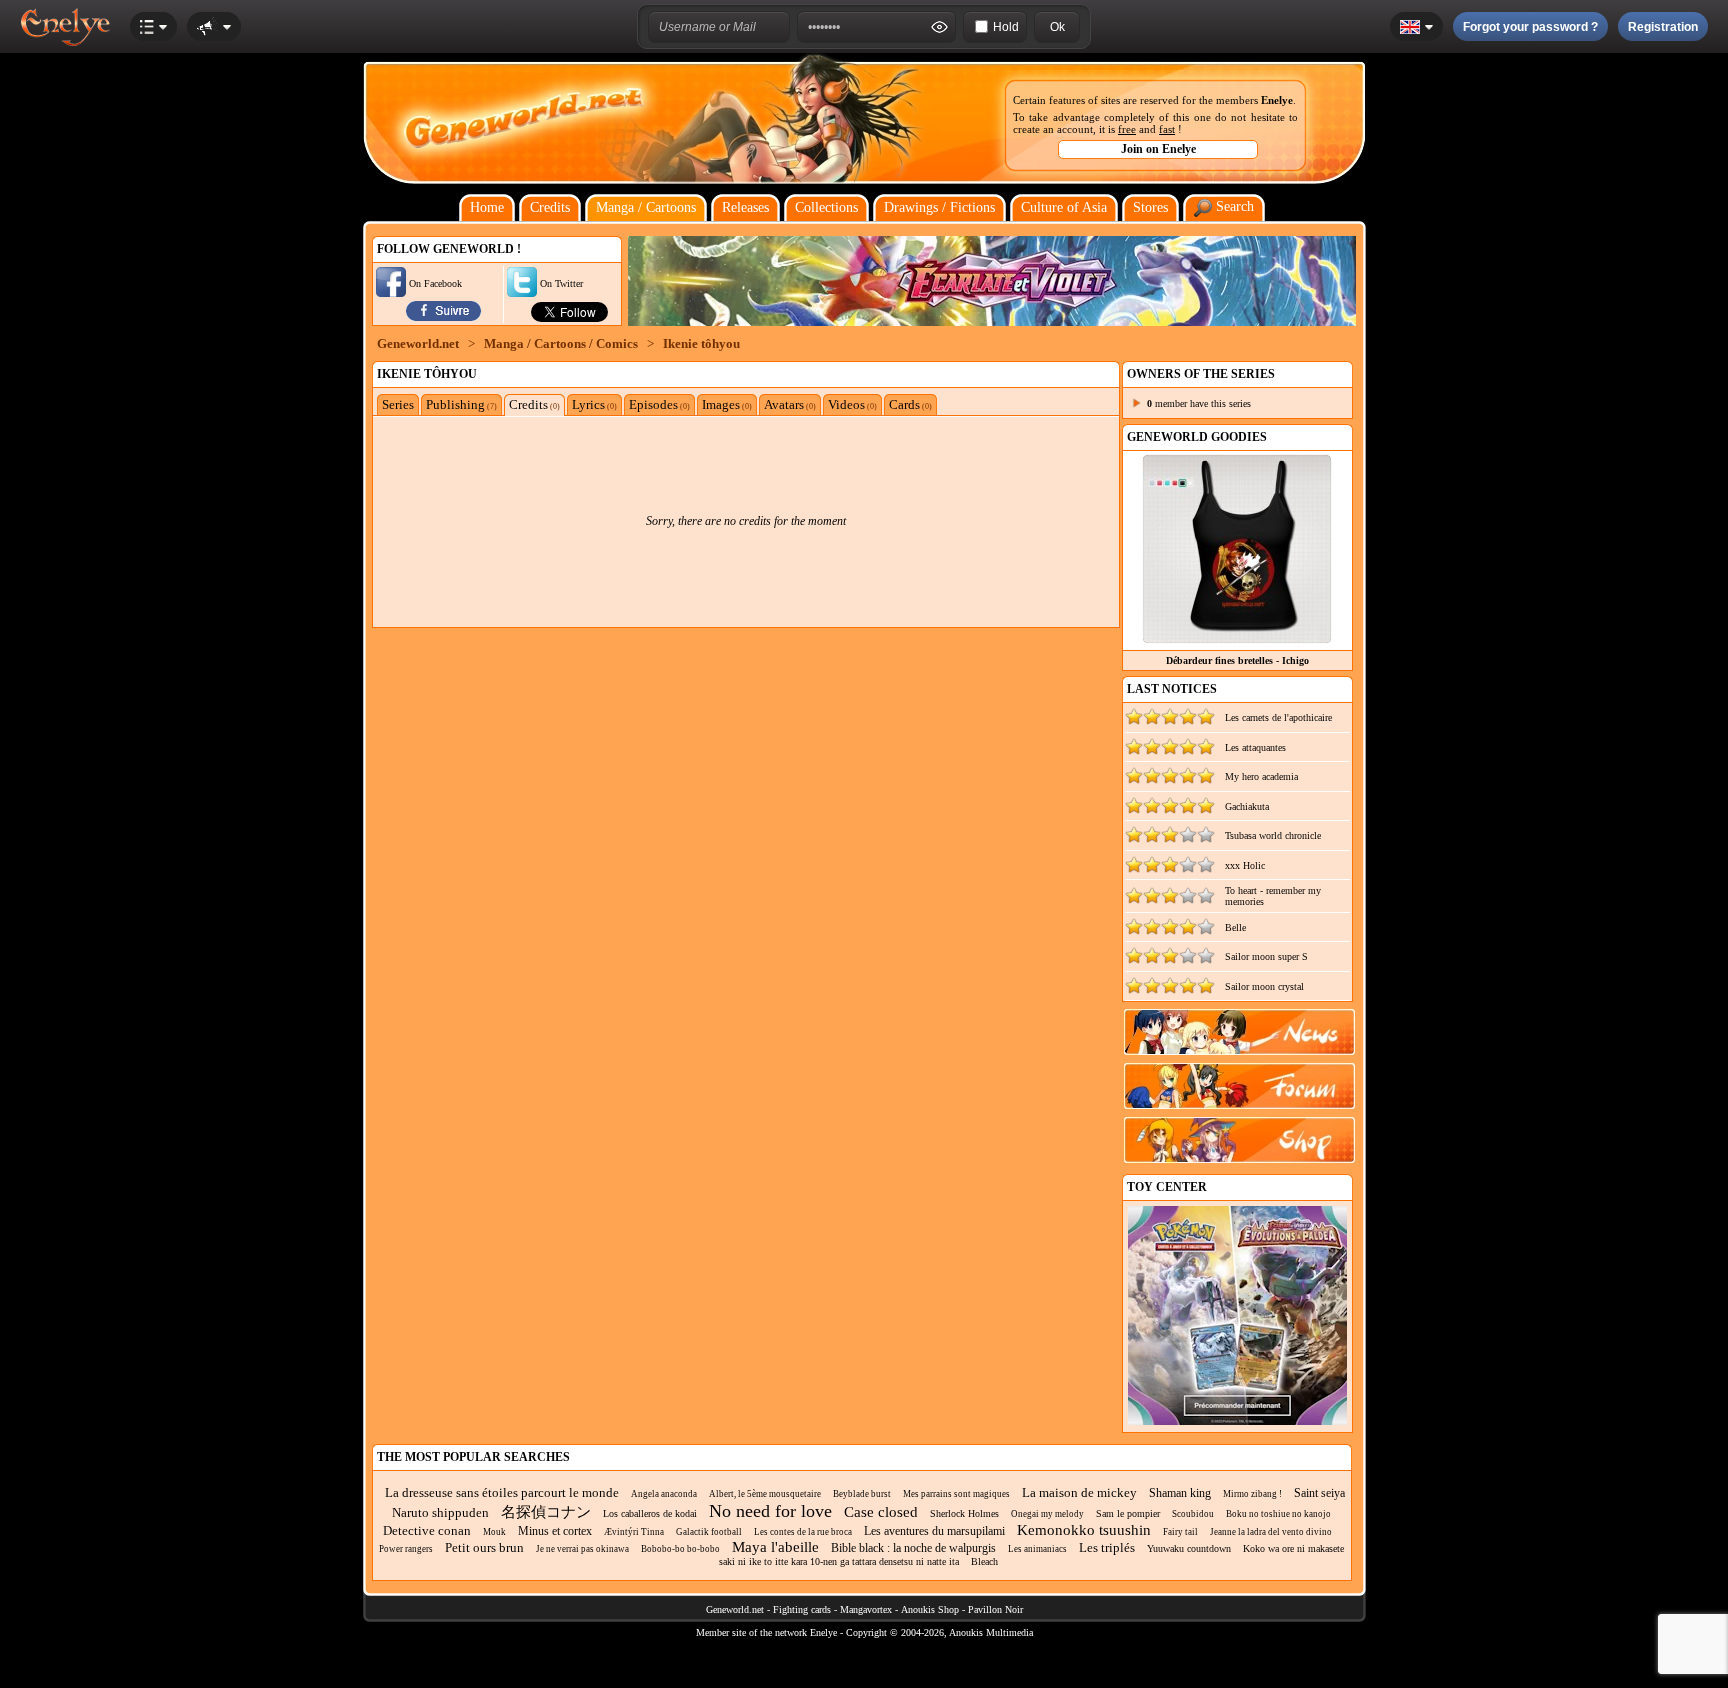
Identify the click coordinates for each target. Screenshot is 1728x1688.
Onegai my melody (1047, 1514)
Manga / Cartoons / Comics (561, 343)
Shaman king (1180, 1493)
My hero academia (1261, 776)
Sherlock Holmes (964, 1513)
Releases (745, 207)
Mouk (494, 1532)
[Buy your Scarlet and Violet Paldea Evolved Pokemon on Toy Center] (1237, 1421)
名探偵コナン (546, 1512)
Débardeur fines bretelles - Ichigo (1237, 660)
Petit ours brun (484, 1547)
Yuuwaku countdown (1189, 1548)
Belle (1235, 927)
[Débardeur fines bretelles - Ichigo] (1237, 638)
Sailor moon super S (1266, 956)
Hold (1006, 27)
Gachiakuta (1247, 806)
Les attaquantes (1255, 747)
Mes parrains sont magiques (956, 1494)
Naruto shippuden (440, 1512)
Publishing (461, 404)
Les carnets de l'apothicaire (1278, 717)
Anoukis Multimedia (991, 1632)
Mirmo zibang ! (1252, 1494)
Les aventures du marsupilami (934, 1531)
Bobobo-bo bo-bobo (680, 1549)
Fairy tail (1180, 1532)
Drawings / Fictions (939, 207)
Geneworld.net (418, 343)
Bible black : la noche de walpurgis (913, 1548)
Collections (826, 207)
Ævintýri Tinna (634, 1532)
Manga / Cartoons (646, 207)
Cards (910, 404)
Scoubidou (1193, 1514)
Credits (550, 207)
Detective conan (427, 1530)
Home (487, 207)
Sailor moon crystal (1264, 986)
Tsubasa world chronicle (1273, 835)
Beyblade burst (862, 1494)
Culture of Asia (1064, 207)
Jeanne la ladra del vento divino (1271, 1532)
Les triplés (1107, 1547)
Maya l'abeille (775, 1547)
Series (398, 404)
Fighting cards (802, 1609)
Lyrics (594, 404)
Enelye (1277, 100)
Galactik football (709, 1532)
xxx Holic (1245, 865)
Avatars (790, 404)
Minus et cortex (555, 1531)
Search (1233, 206)
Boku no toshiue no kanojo (1278, 1514)
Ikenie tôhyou (701, 343)
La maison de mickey (1079, 1492)
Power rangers (406, 1549)
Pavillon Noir (995, 1609)
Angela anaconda (664, 1494)
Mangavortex (866, 1609)
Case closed (881, 1512)
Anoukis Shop (930, 1609)
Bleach (984, 1561)
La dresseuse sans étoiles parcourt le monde (502, 1492)
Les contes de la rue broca (803, 1532)
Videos (852, 404)
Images (727, 404)
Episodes (659, 404)
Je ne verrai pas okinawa (582, 1549)
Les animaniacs (1037, 1549)
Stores (1150, 207)
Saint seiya (1319, 1493)
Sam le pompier (1128, 1513)
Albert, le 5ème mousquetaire (765, 1494)
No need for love (770, 1511)
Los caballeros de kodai (650, 1513)
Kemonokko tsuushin (1084, 1530)
